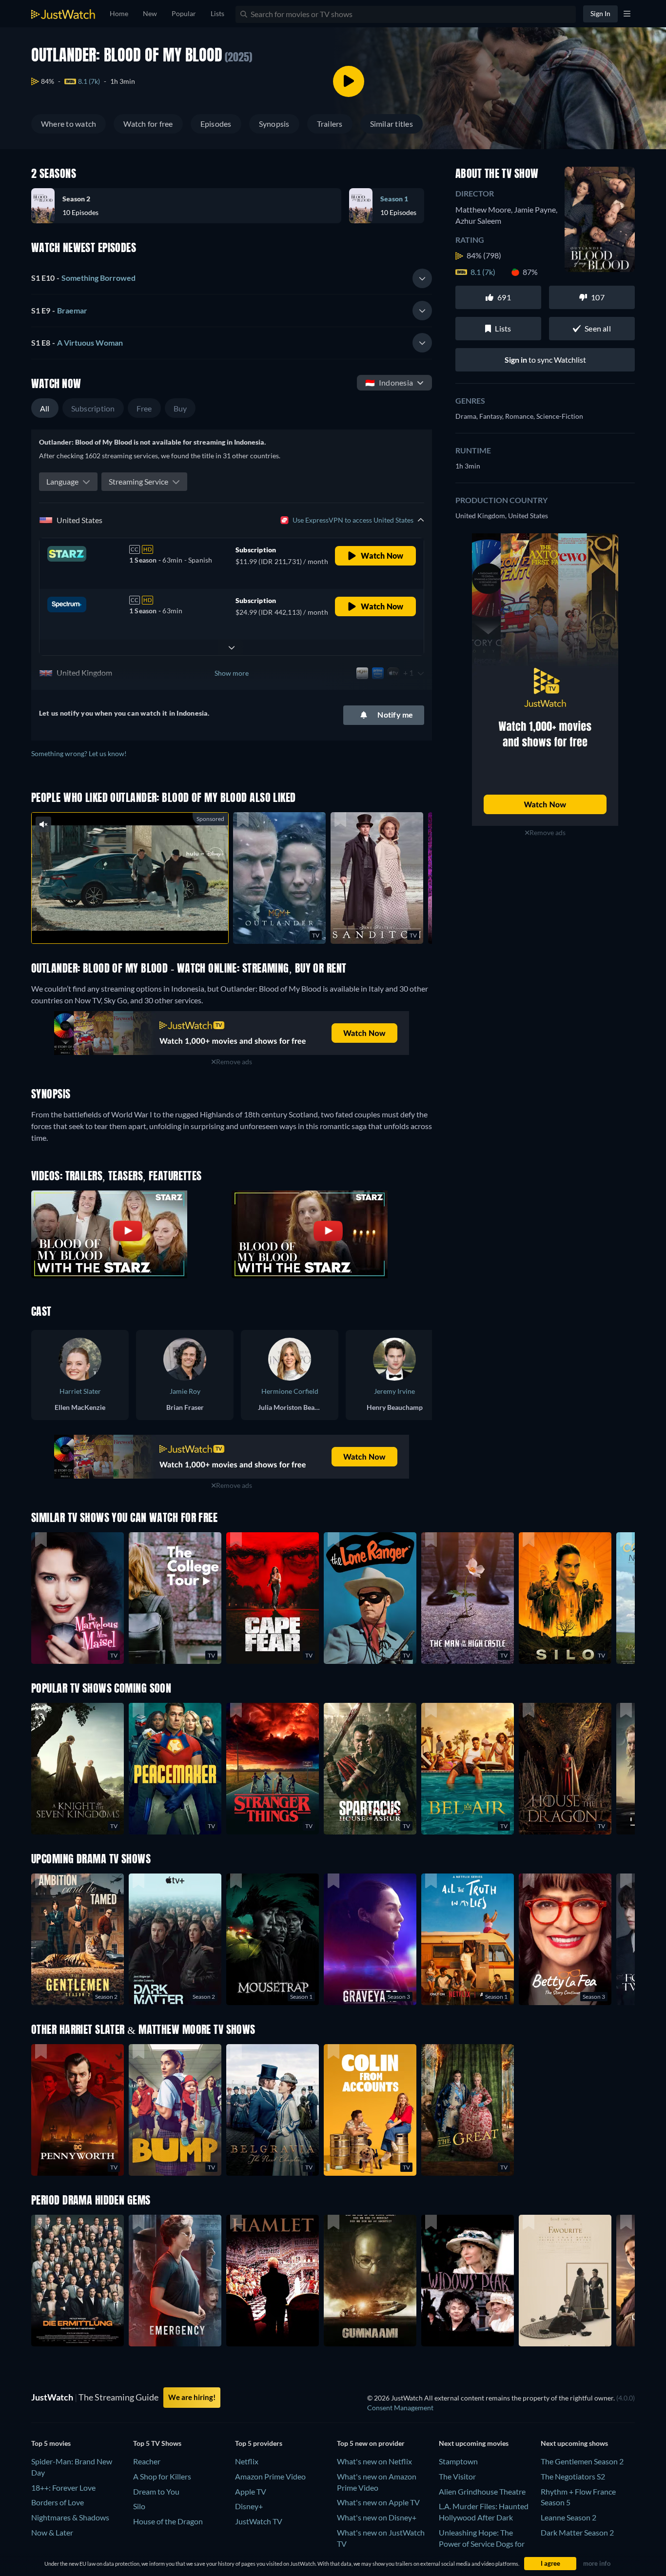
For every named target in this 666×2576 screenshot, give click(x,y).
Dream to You (156, 2491)
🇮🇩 (389, 382)
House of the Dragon (168, 2521)
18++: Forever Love (63, 2488)
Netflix (247, 2461)
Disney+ (249, 2506)
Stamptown (458, 2461)
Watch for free (148, 124)
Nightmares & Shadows (70, 2517)
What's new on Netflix (374, 2461)
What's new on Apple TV (378, 2502)
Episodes (216, 124)
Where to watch (69, 124)
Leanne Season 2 (568, 2517)
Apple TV (251, 2491)
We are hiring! (192, 2397)
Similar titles (392, 124)
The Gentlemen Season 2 (582, 2461)
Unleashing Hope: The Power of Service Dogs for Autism (482, 2544)
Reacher (147, 2461)
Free (144, 408)
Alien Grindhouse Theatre (482, 2491)
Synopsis (274, 124)
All (45, 408)
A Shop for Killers (162, 2476)
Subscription (93, 408)
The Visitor (457, 2476)
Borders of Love (58, 2502)
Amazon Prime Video (270, 2476)
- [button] (83, 278)
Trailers (330, 124)
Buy (180, 408)
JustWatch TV (259, 2521)
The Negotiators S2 (573, 2476)
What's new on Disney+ (377, 2517)
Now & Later (52, 2532)
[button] (190, 206)
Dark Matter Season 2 (577, 2532)
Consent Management (400, 2408)
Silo (139, 2506)
